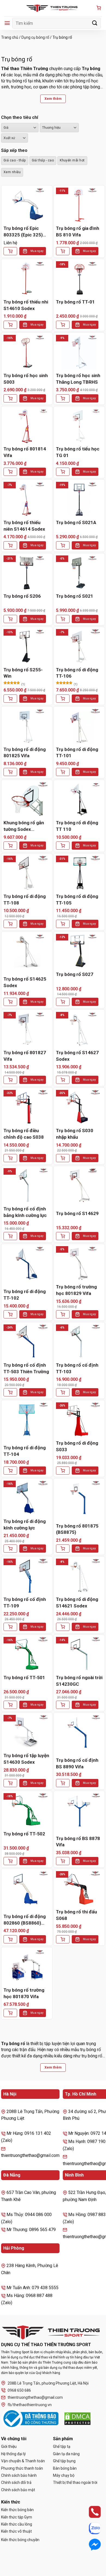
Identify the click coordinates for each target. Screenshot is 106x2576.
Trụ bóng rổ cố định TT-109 (25, 1603)
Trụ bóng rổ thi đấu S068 (77, 1915)
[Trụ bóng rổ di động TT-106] (79, 647)
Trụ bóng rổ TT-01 (75, 302)
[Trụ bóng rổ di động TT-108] (27, 873)
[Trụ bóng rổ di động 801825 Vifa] (27, 726)
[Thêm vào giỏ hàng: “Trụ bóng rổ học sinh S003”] (10, 398)
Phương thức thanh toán (22, 2468)
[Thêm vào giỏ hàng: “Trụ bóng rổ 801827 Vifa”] (10, 1080)
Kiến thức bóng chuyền (20, 2540)
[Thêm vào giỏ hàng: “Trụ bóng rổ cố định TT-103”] (63, 1392)
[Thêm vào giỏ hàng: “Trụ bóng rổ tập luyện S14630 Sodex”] (10, 1783)
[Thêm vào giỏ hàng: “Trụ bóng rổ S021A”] (63, 545)
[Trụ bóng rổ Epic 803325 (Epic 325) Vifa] (27, 205)
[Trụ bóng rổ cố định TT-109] (27, 1576)
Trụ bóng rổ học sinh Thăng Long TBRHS (78, 379)
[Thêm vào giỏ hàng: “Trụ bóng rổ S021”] (63, 619)
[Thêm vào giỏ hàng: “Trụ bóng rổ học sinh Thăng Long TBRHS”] (63, 398)
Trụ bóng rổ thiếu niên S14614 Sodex (24, 526)
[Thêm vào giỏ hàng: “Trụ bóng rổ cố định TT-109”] (10, 1627)
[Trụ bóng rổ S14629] (79, 1186)
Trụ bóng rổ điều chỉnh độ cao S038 (24, 1134)
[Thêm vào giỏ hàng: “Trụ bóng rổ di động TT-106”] (63, 699)
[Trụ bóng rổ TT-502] (27, 1811)
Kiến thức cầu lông (17, 2524)
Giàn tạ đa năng (66, 2454)
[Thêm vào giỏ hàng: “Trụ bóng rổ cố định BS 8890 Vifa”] (63, 1783)
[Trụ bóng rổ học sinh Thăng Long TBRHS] (79, 352)
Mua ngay (37, 251)
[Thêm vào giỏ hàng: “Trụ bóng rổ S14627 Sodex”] (63, 1080)
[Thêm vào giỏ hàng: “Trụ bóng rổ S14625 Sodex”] (10, 1002)
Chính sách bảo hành (19, 2475)
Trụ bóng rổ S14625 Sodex (25, 982)
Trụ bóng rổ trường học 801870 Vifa (24, 1993)
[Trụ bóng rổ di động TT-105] (79, 873)
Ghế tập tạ (62, 2446)
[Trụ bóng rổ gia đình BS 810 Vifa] (79, 205)
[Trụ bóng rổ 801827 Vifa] (27, 1029)
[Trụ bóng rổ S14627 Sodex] (79, 1029)
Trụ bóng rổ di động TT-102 (25, 1295)
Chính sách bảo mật (18, 2490)
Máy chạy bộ (64, 2475)
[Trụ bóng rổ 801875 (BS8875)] (79, 1498)
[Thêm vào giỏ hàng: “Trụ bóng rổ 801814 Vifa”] (10, 472)
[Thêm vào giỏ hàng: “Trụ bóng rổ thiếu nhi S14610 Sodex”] (10, 325)
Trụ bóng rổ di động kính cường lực (25, 1525)
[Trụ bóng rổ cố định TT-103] (79, 1342)
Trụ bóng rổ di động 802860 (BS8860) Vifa (25, 1920)
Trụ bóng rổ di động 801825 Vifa (25, 753)
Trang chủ (10, 37)
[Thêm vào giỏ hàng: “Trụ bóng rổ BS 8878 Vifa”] (63, 1861)
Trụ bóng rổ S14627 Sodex (77, 1056)
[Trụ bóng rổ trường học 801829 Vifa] (79, 1264)
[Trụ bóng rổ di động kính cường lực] (27, 1498)
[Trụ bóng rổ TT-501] (27, 1654)
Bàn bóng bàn (65, 2468)
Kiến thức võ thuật (16, 2531)
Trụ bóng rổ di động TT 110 (77, 826)
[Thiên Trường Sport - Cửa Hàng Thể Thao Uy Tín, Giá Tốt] (53, 8)
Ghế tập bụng (64, 2461)
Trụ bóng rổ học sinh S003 (26, 379)
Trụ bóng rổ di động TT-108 (25, 900)
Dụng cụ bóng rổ (35, 37)
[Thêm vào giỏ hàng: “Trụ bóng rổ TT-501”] (10, 1705)
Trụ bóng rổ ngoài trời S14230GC (79, 1681)
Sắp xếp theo (14, 150)
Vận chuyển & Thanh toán (23, 2461)
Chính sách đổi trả (16, 2482)
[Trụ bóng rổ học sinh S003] (27, 352)
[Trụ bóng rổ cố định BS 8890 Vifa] (79, 1732)
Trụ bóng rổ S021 (75, 596)
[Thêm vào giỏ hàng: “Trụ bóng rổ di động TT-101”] (63, 772)
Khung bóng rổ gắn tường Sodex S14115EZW (24, 826)
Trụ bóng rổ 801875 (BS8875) (77, 1529)
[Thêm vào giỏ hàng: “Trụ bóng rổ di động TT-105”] (63, 924)
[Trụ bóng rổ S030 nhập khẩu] (79, 1107)
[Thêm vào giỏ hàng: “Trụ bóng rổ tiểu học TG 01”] (63, 472)
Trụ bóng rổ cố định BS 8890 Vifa (77, 1763)
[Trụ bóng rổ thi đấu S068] (79, 1889)
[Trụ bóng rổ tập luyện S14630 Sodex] (27, 1732)
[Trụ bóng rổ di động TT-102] (27, 1264)
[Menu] (7, 23)
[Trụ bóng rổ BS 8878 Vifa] (79, 1811)
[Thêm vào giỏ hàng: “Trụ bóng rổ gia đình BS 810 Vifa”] (63, 251)
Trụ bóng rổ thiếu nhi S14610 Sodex (26, 305)
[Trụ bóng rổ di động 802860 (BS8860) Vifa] (27, 1889)
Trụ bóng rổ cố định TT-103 (77, 1368)
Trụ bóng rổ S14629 (77, 1213)
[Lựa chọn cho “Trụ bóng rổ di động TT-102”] (10, 1314)
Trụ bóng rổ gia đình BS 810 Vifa (78, 232)
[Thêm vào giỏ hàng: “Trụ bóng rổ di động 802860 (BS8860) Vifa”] (10, 1939)
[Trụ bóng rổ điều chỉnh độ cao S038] (27, 1107)
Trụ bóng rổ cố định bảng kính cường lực (25, 1212)
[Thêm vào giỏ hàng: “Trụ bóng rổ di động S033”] (63, 1471)
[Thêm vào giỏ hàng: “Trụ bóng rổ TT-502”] (10, 1861)
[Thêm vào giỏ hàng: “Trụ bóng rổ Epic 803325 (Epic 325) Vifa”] (10, 251)
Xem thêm (53, 99)
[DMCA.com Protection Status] (77, 2419)
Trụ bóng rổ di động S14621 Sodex (77, 1603)
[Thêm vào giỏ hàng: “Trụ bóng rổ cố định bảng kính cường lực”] (10, 1236)
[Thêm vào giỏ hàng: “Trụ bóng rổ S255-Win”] (10, 699)
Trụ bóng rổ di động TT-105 (77, 900)
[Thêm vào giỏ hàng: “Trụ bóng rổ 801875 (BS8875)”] (63, 1549)
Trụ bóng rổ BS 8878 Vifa (78, 1842)
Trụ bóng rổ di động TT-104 (25, 1451)
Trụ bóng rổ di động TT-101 (77, 753)
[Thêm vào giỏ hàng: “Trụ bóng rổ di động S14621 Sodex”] (63, 1627)
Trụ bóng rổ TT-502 (24, 1834)
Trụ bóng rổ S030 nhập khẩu (75, 1134)
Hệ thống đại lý (13, 2454)
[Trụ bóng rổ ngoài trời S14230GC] (79, 1654)
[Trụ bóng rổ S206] (27, 573)
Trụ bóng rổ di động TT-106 (77, 673)
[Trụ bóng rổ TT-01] (79, 279)
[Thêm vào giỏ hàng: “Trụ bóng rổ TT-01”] (63, 325)
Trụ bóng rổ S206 (22, 596)
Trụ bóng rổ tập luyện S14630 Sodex (26, 1759)
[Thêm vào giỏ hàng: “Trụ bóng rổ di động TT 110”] (63, 846)
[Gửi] (95, 23)
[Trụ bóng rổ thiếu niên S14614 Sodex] (27, 499)
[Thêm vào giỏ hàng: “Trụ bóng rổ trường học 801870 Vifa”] (10, 2013)
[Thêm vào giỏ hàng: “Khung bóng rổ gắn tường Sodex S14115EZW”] (10, 846)
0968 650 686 (19, 2390)
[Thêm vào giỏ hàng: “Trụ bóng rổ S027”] (63, 1002)
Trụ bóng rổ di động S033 (77, 1446)
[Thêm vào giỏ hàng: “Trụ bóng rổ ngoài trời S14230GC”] (63, 1705)
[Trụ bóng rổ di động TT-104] (27, 1420)
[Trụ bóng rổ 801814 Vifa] (27, 426)
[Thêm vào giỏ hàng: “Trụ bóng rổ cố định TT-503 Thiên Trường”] (10, 1392)
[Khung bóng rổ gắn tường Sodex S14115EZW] (27, 799)
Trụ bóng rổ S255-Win (23, 673)
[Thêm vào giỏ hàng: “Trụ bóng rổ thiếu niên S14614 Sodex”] (10, 545)
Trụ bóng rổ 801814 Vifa (25, 452)
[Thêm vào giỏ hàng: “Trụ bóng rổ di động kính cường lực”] (10, 1549)
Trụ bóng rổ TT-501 (24, 1678)
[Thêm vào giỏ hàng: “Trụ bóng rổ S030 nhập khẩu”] (63, 1158)
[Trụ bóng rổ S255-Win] (27, 647)
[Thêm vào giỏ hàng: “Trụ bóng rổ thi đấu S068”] (63, 1939)
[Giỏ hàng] (99, 8)
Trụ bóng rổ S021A (76, 522)
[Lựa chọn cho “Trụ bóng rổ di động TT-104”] (10, 1471)
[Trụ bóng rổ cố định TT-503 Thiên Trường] (27, 1342)
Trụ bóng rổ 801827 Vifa (25, 1056)
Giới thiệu (9, 2446)
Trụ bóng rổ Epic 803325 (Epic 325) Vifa (23, 232)
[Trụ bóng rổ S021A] (79, 499)
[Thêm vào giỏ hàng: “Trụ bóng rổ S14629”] (63, 1236)
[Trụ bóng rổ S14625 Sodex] (27, 951)
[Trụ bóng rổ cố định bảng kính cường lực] (27, 1186)
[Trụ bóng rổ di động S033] (79, 1420)
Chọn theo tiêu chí (20, 117)
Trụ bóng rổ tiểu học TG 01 (78, 452)
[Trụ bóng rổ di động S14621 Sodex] (79, 1576)
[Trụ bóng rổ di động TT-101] (79, 726)
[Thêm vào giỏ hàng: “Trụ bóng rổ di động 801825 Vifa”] (10, 772)
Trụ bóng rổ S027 (75, 974)
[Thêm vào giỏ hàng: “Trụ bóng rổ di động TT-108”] (10, 924)
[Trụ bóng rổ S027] (79, 951)
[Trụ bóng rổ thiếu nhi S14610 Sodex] (27, 279)
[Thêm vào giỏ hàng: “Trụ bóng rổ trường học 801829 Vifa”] (63, 1314)
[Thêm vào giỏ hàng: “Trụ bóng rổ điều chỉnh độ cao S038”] (10, 1158)
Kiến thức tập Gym (17, 2517)
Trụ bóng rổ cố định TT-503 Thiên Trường (26, 1368)
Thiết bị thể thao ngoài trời (75, 2482)
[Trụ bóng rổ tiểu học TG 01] (79, 426)
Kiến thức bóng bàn (17, 2510)
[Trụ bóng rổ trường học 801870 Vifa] (27, 1967)
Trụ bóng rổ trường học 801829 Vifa (76, 1290)
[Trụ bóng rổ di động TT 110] (79, 799)
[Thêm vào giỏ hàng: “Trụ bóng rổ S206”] (10, 619)
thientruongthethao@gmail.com (35, 2397)
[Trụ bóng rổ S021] (79, 573)
